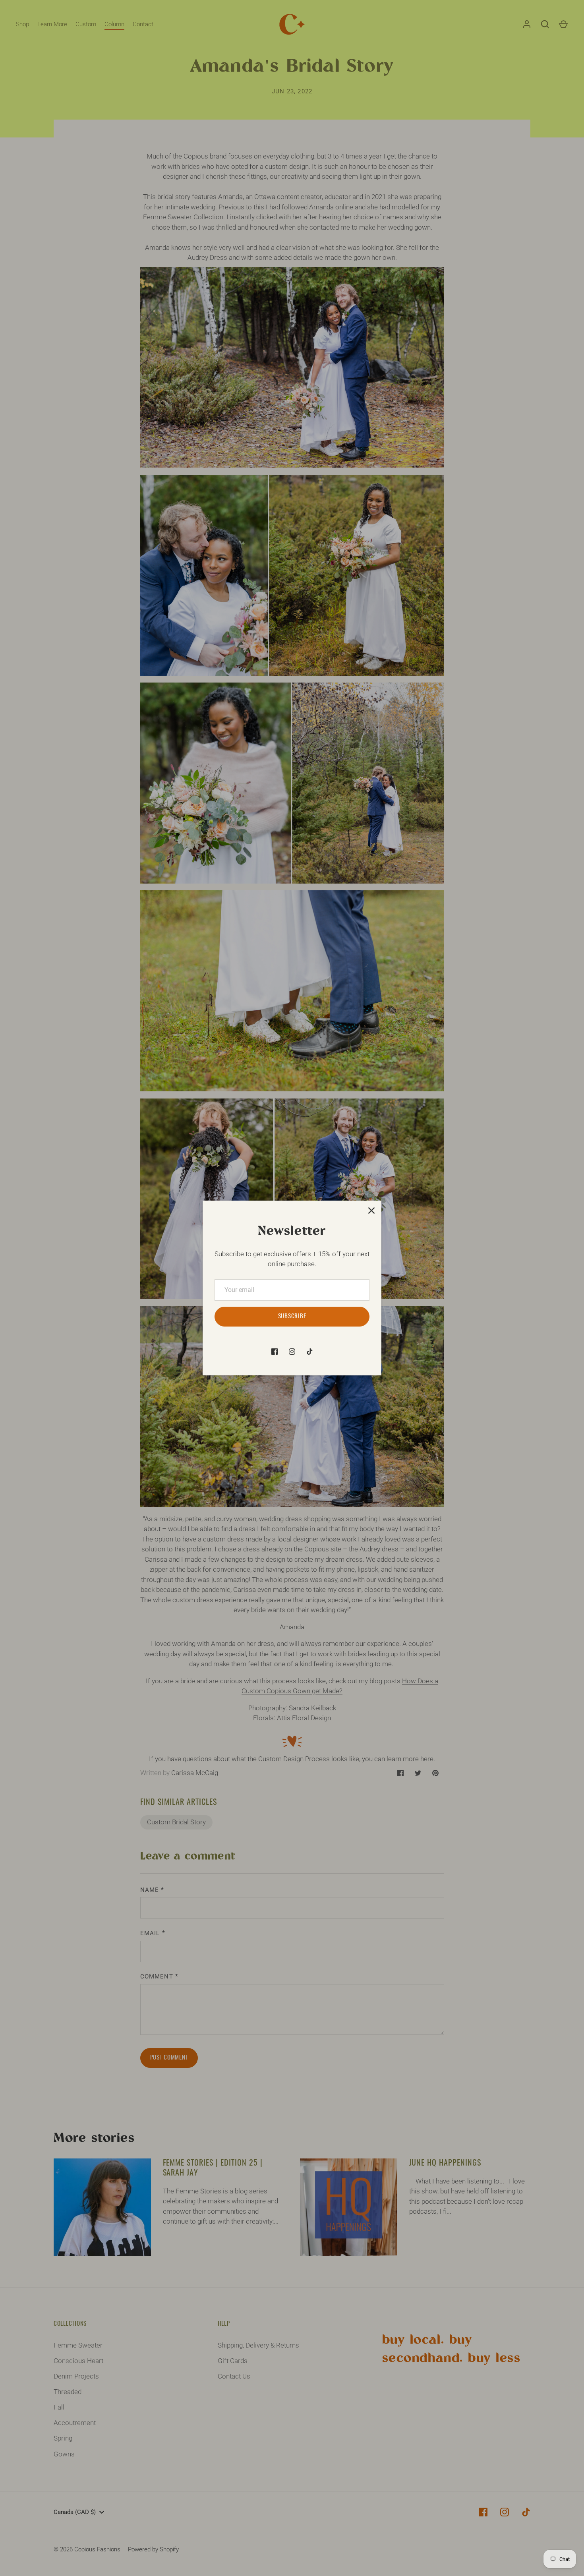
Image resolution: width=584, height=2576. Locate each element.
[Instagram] (292, 1352)
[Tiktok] (309, 1352)
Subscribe (292, 1316)
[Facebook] (275, 1352)
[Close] (371, 1211)
